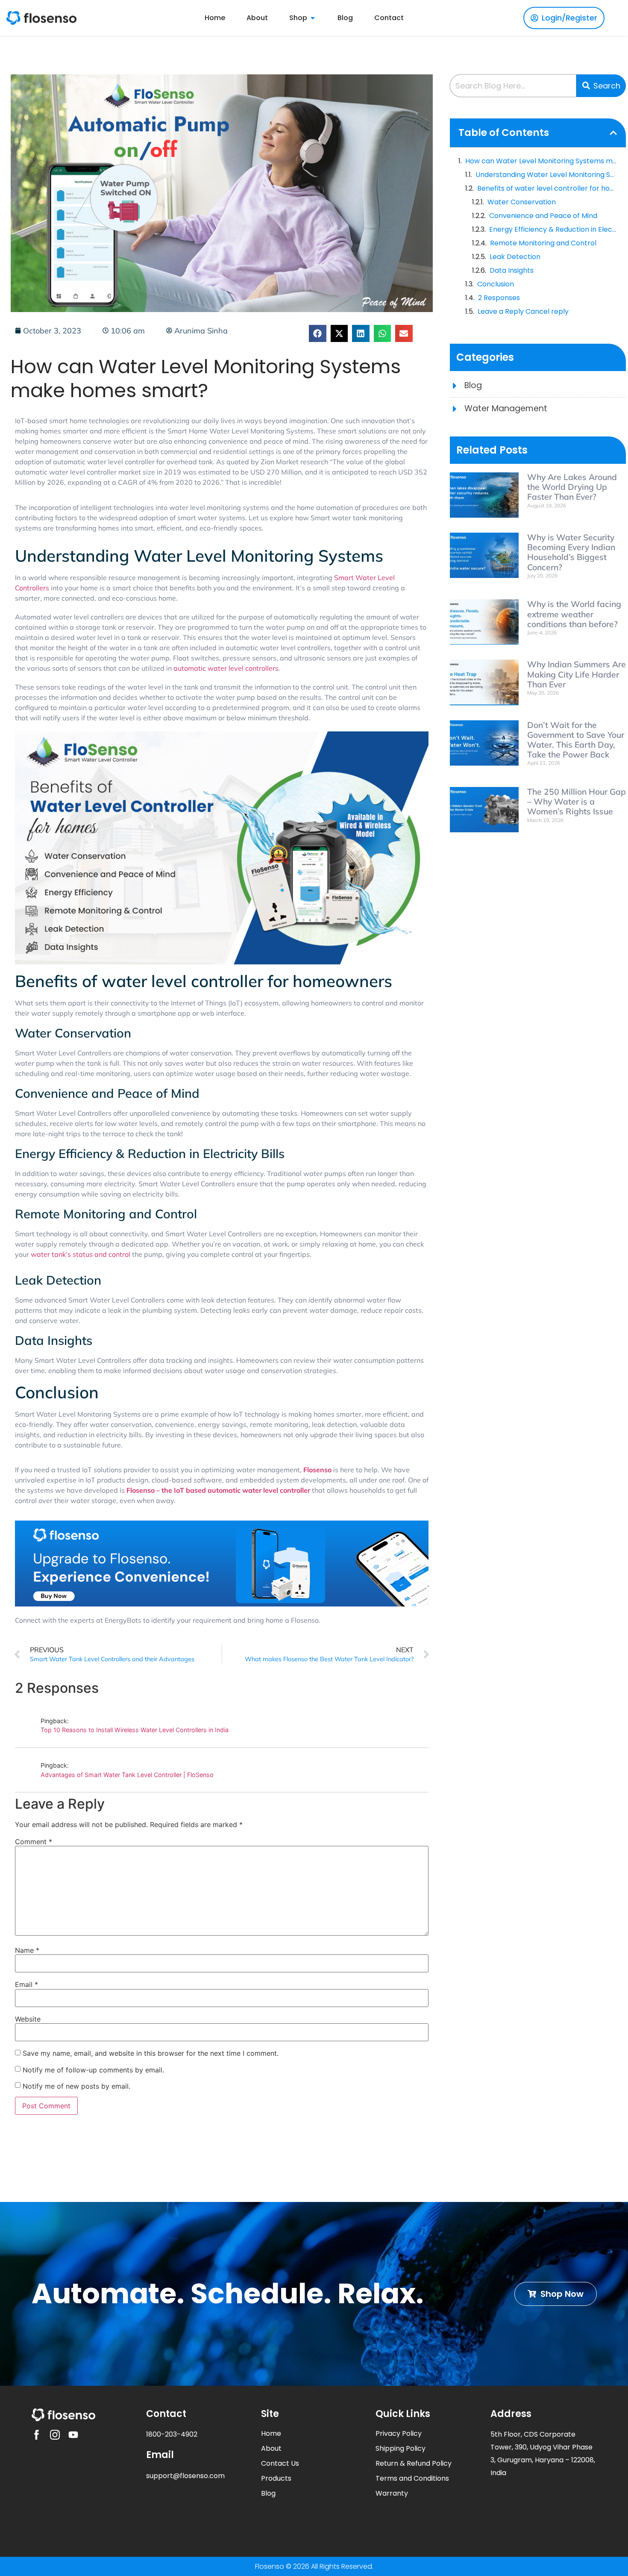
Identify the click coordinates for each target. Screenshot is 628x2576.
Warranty (392, 2493)
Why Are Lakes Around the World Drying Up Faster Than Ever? (572, 487)
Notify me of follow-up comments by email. (93, 2070)
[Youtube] (73, 2435)
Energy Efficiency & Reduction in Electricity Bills (553, 229)
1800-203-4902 (172, 2434)
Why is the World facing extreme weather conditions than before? (574, 614)
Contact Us (280, 2463)
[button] (318, 334)
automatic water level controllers (226, 668)
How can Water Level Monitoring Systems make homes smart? (541, 161)
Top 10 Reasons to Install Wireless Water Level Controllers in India (135, 1730)
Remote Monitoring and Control (543, 243)
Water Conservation (522, 202)
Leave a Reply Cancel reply (523, 311)
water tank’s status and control (81, 1254)
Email (26, 1984)
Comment (34, 1842)
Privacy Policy (399, 2433)
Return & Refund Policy (414, 2463)
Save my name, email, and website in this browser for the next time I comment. (151, 2053)
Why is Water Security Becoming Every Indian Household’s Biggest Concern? (571, 552)
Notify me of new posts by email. (76, 2086)
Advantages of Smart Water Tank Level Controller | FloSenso (127, 1775)
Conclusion (496, 284)
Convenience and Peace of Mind (543, 216)
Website (28, 2019)
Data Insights (512, 270)
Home (271, 2433)
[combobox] (513, 86)
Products (276, 2478)
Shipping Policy (401, 2448)
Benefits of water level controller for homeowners (547, 188)
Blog (268, 2493)
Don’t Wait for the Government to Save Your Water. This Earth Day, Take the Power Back (576, 740)
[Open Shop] (313, 18)
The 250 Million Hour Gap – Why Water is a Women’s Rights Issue (577, 802)
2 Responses (499, 298)
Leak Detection (515, 257)
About (271, 2448)
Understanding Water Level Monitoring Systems (546, 175)
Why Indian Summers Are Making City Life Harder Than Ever (577, 674)
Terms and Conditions (412, 2478)
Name (27, 1950)
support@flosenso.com (185, 2476)
